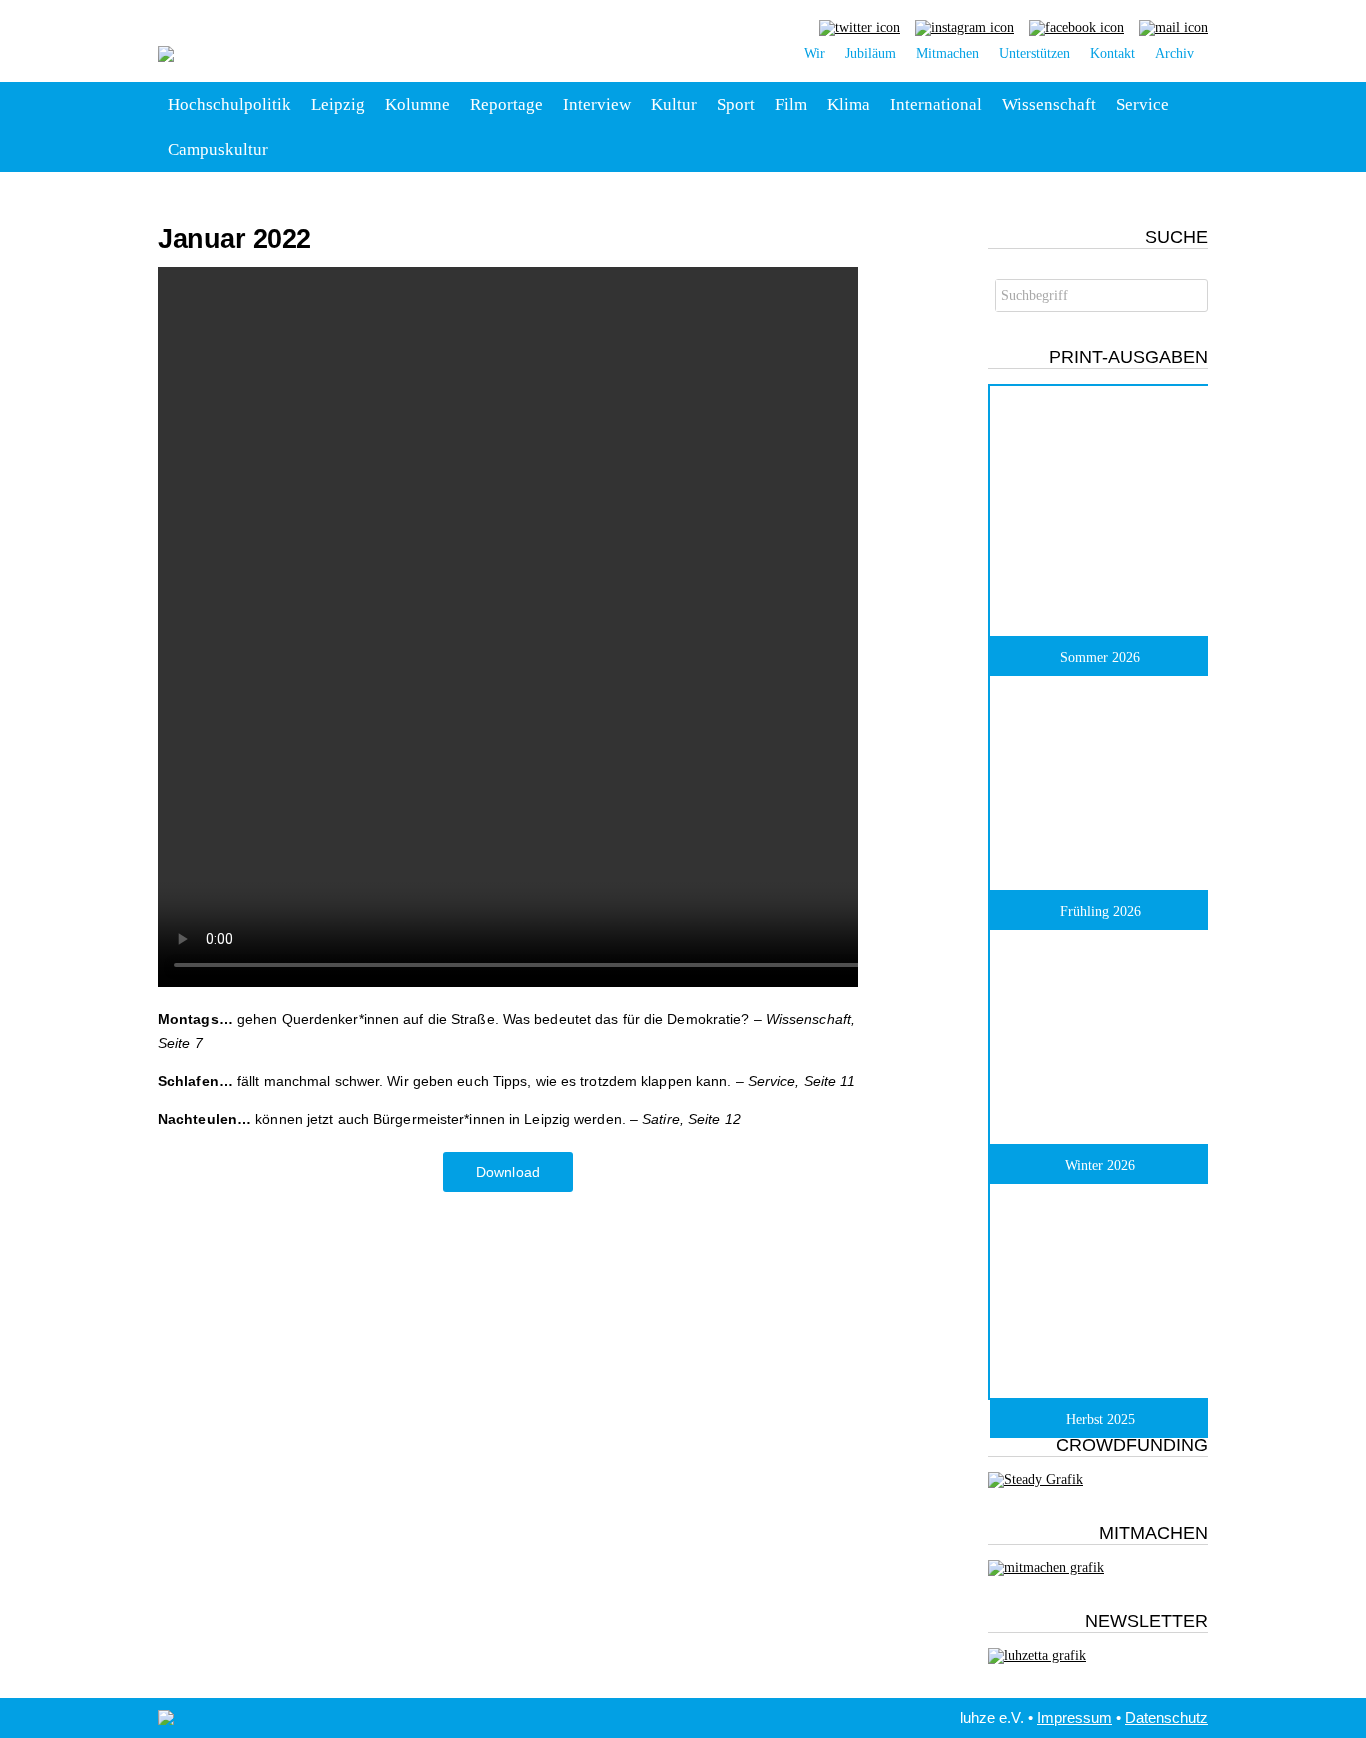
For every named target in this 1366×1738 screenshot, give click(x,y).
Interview (597, 104)
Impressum (1074, 1717)
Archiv (1174, 53)
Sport (736, 104)
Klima (848, 104)
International (936, 104)
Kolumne (417, 104)
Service (1142, 104)
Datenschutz (1166, 1717)
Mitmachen (947, 53)
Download (508, 1172)
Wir (814, 53)
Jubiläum (870, 53)
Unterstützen (1034, 53)
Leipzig (338, 104)
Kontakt (1112, 53)
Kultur (674, 104)
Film (791, 104)
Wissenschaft (1049, 104)
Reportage (506, 104)
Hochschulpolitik (229, 104)
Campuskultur (218, 149)
